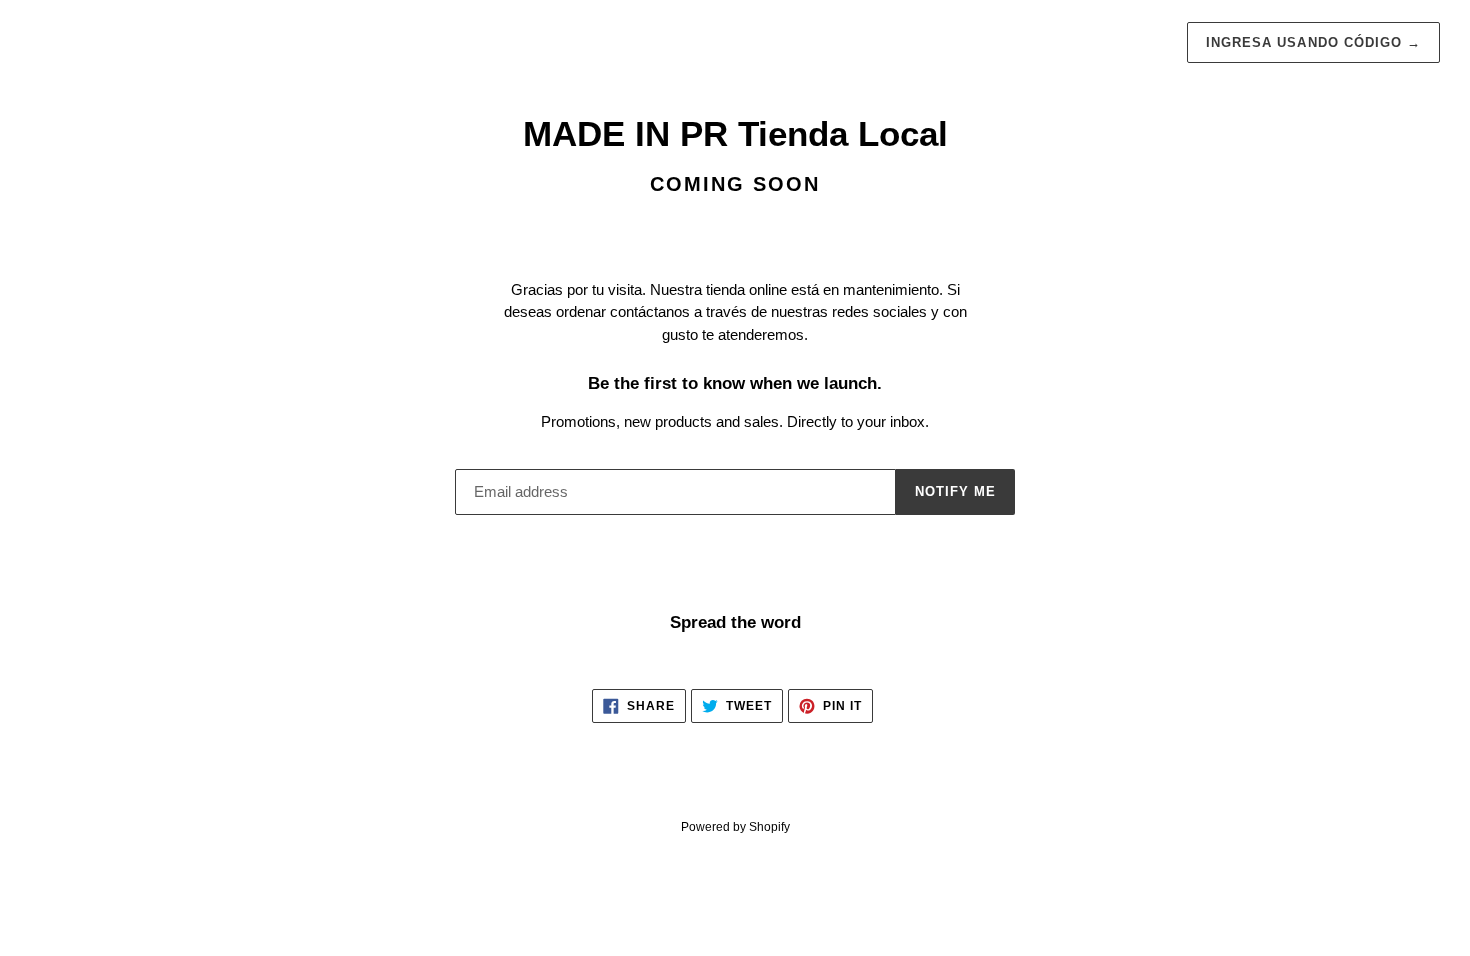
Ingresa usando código (1313, 42)
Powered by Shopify (735, 827)
